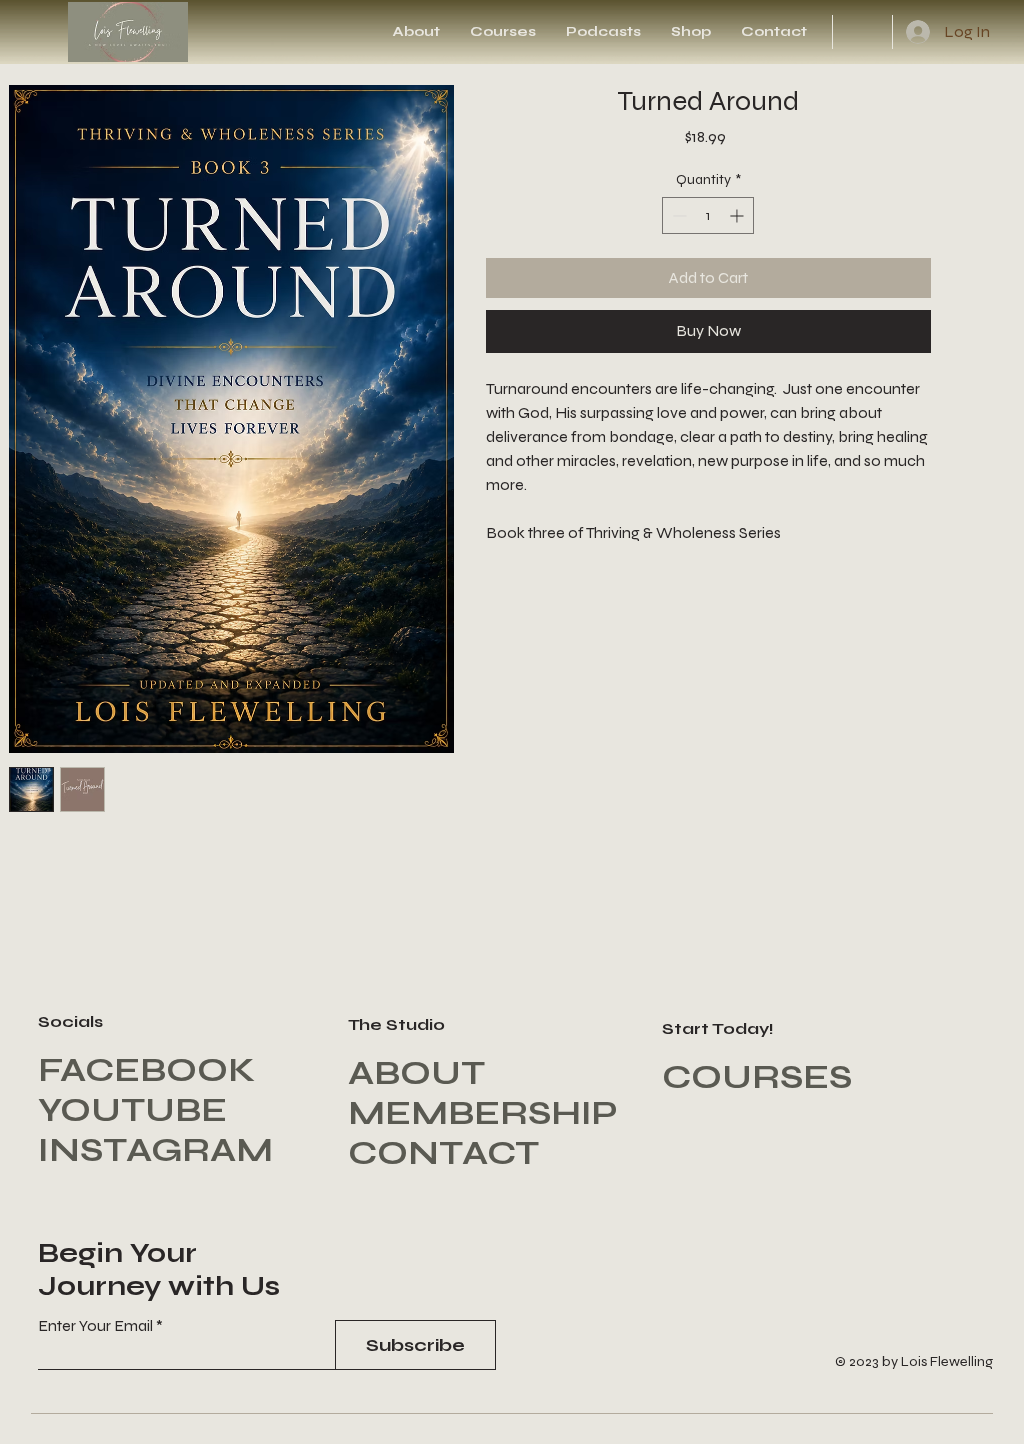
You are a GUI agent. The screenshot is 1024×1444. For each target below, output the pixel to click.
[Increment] (738, 215)
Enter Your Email (95, 1326)
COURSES (757, 1077)
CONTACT (443, 1153)
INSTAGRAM (155, 1150)
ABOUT (416, 1073)
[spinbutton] (708, 215)
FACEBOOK (146, 1070)
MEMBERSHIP (483, 1113)
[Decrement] (677, 215)
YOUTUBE (132, 1110)
